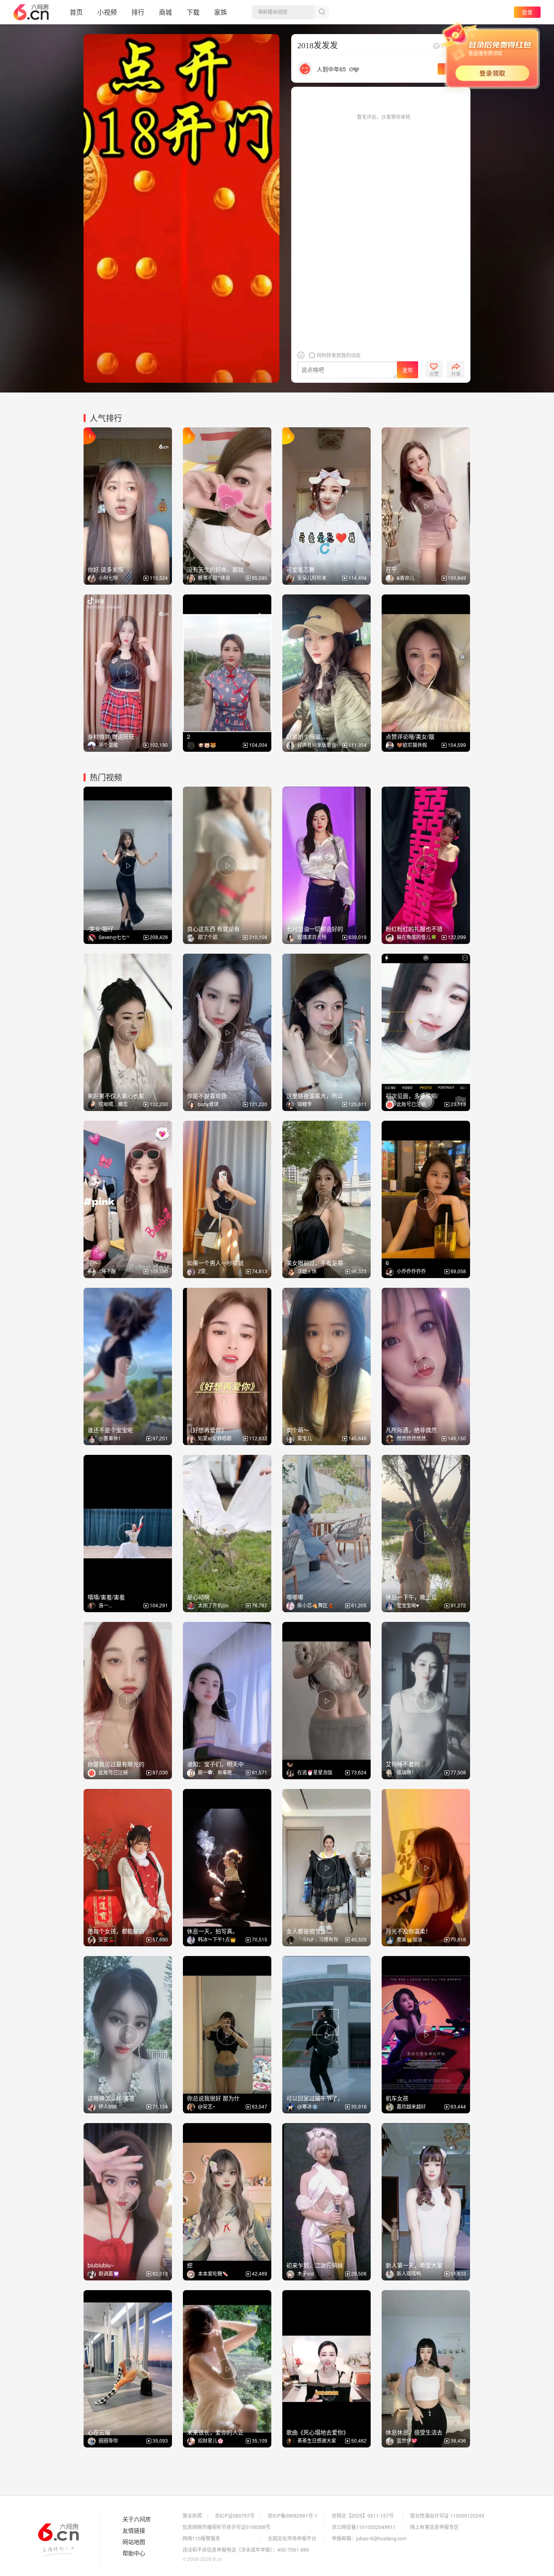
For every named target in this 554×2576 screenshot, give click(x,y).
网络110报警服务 (201, 2538)
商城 (165, 12)
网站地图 (134, 2542)
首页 (76, 12)
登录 (527, 12)
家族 (221, 12)
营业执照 (192, 2515)
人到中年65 (331, 69)
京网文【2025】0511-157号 (363, 2515)
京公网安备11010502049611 (364, 2527)
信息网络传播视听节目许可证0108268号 (227, 2527)
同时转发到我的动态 (338, 355)
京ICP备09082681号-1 (293, 2515)
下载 (193, 12)
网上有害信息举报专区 (434, 2527)
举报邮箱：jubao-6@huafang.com (369, 2538)
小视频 (107, 12)
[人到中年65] (305, 68)
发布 (408, 370)
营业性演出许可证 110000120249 (447, 2515)
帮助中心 (134, 2553)
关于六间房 (137, 2519)
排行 (138, 12)
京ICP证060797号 (235, 2515)
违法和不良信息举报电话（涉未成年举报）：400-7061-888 (246, 2549)
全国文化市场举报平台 (292, 2538)
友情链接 (134, 2531)
